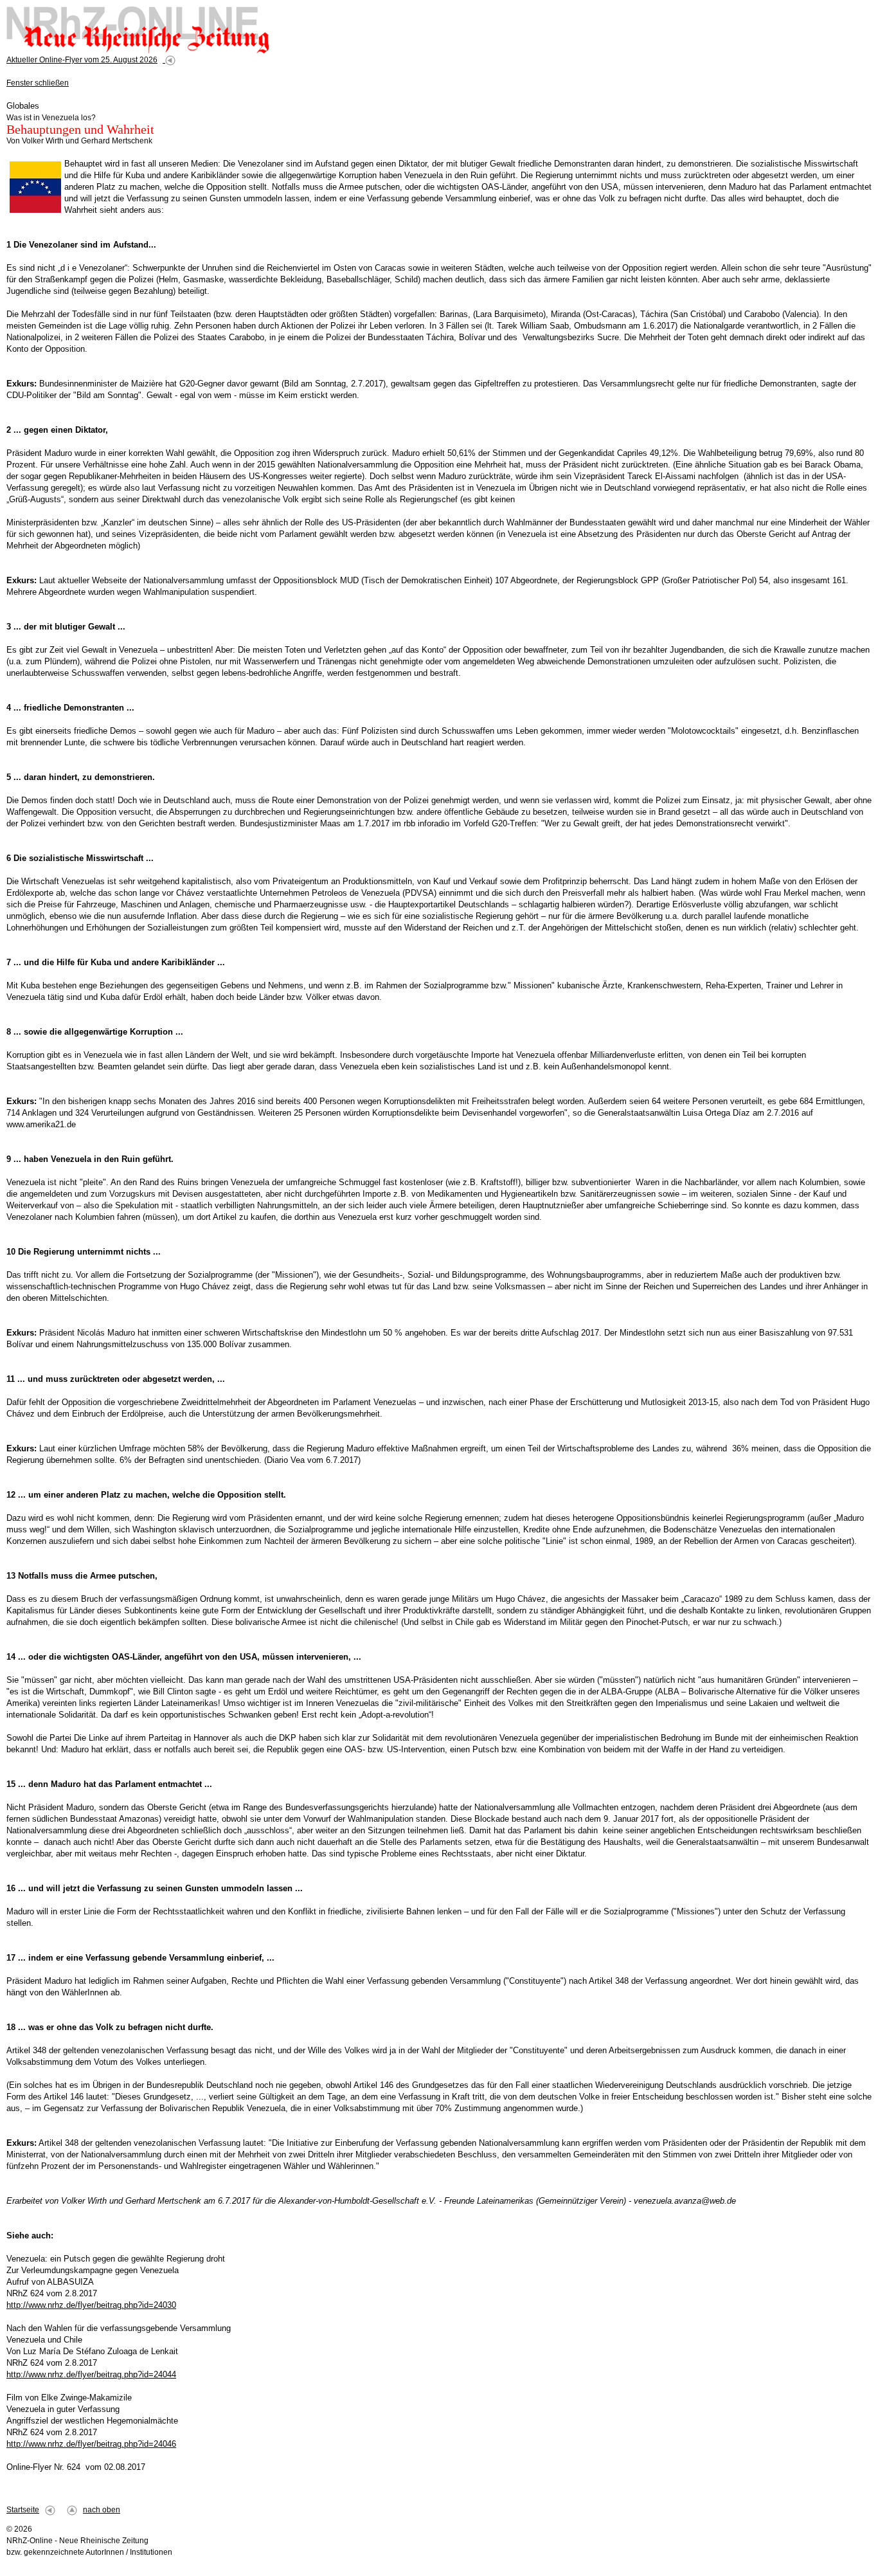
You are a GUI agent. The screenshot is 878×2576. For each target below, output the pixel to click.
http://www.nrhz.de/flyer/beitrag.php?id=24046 (91, 2444)
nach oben (102, 2510)
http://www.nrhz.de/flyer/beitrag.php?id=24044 (91, 2374)
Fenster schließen (38, 83)
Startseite (23, 2510)
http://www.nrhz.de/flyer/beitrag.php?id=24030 (91, 2305)
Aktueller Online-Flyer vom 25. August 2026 (82, 60)
